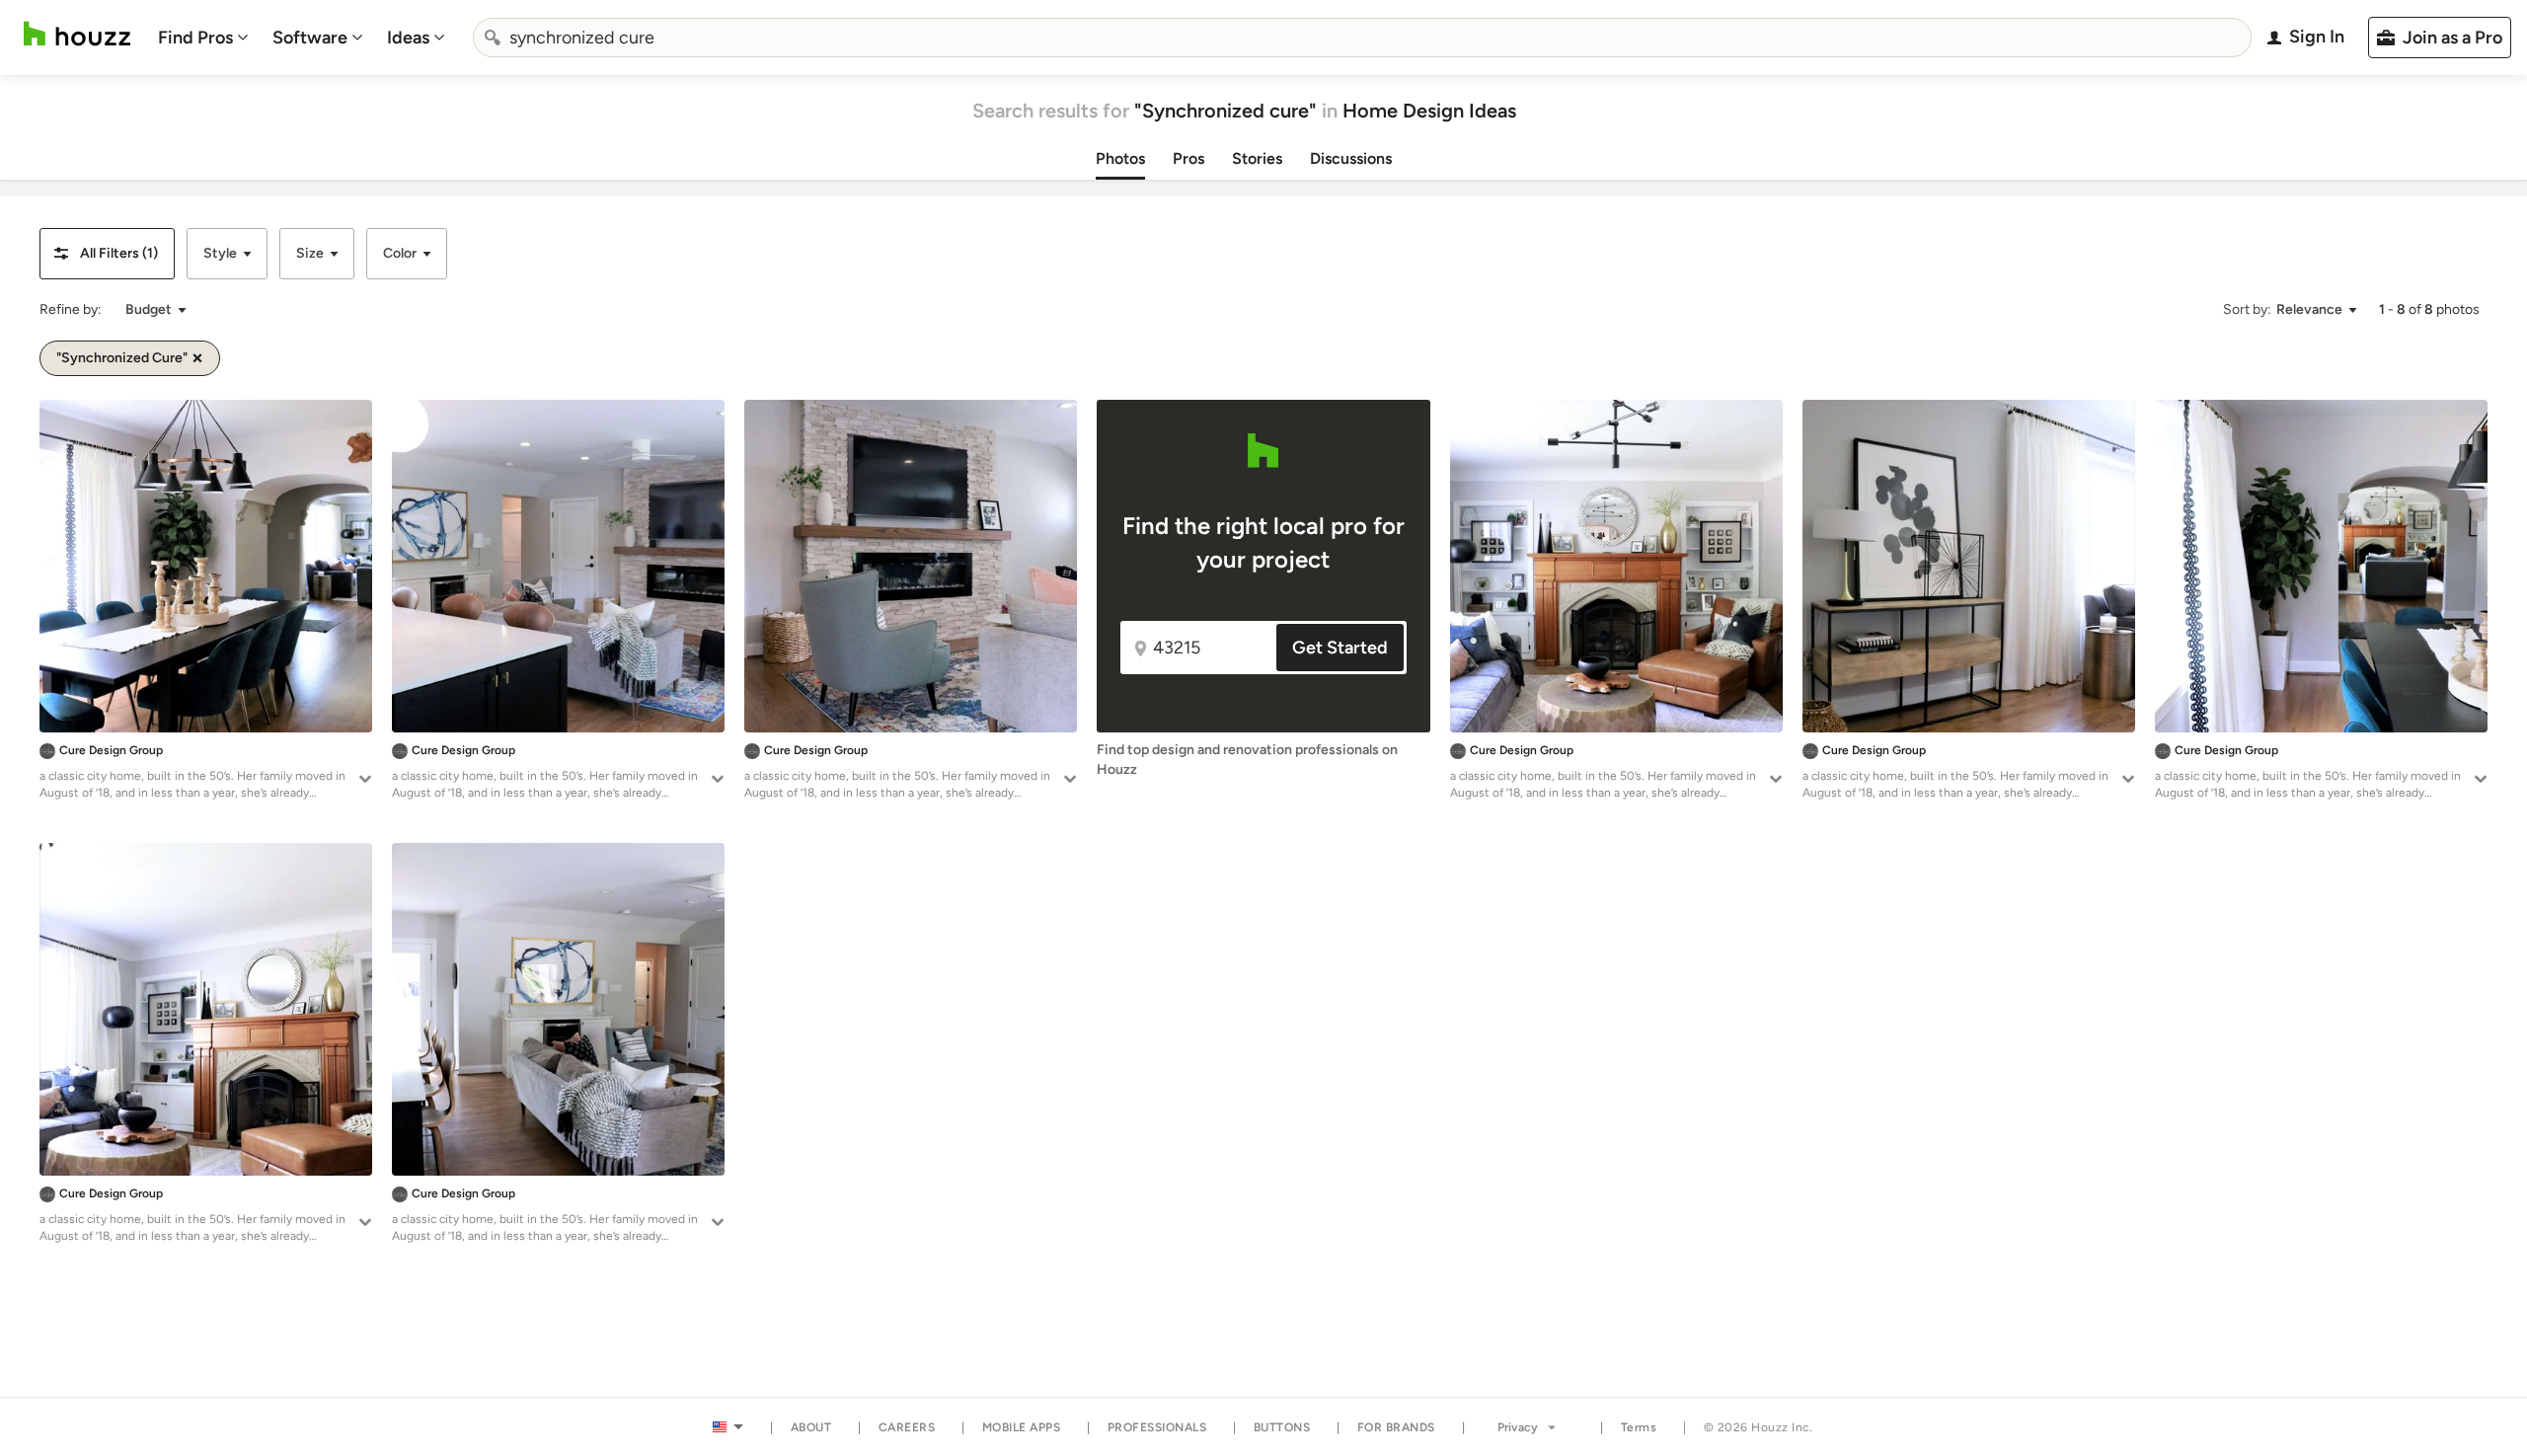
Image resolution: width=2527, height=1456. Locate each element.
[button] (107, 254)
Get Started (1340, 648)
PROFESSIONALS (1157, 1427)
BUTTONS (1282, 1427)
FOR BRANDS (1396, 1427)
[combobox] (1362, 38)
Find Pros (195, 38)
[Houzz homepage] (77, 34)
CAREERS (907, 1427)
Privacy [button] (1518, 1427)
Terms (1639, 1427)
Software (310, 38)
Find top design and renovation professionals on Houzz (1247, 760)
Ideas (408, 38)
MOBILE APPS (1022, 1427)
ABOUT (811, 1427)
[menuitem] (203, 38)
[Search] (493, 38)
